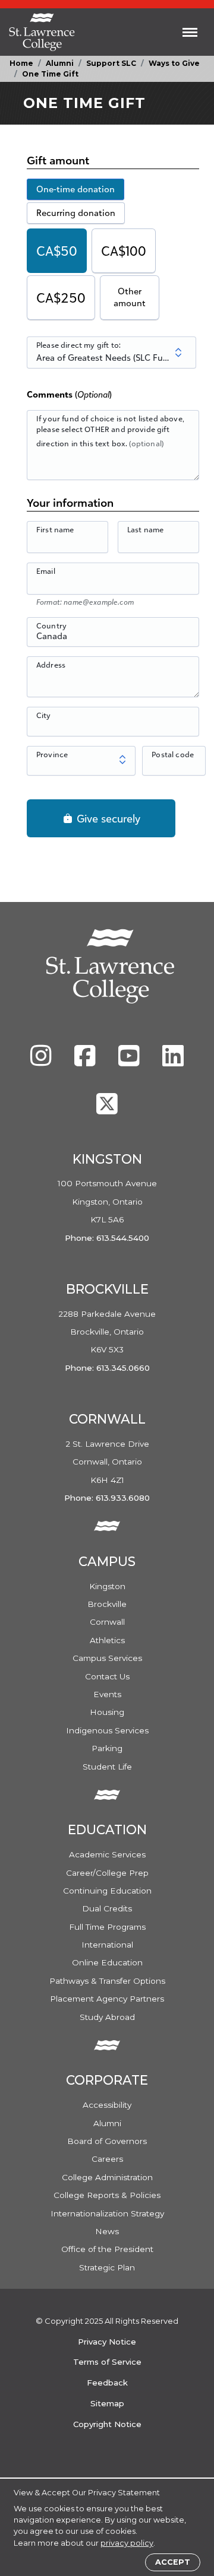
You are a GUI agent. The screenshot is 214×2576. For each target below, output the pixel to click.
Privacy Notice (107, 2342)
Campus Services (107, 1658)
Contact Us (107, 1676)
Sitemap (107, 2403)
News (107, 2231)
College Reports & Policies (107, 2195)
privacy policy (127, 2543)
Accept (173, 2562)
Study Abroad (107, 2017)
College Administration (107, 2177)
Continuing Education (107, 1891)
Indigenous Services (107, 1730)
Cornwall (107, 1622)
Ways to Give (174, 63)
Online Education (107, 1962)
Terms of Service (107, 2362)
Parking (107, 1748)
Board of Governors (107, 2141)
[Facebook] (86, 1062)
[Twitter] (107, 1110)
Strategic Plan (107, 2267)
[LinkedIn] (173, 1062)
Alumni (60, 63)
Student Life (107, 1767)
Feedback (107, 2383)
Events (107, 1694)
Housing (107, 1712)
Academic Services (107, 1854)
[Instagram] (42, 1062)
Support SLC (111, 63)
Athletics (107, 1640)
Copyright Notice (107, 2424)
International (107, 1945)
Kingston (107, 1586)
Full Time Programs (107, 1927)
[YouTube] (130, 1062)
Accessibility (107, 2105)
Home (21, 63)
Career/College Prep (107, 1873)
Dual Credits (107, 1908)
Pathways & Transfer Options (107, 1981)
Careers (107, 2159)
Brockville (107, 1604)
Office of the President (107, 2249)
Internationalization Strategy (107, 2213)
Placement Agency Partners (107, 1999)
